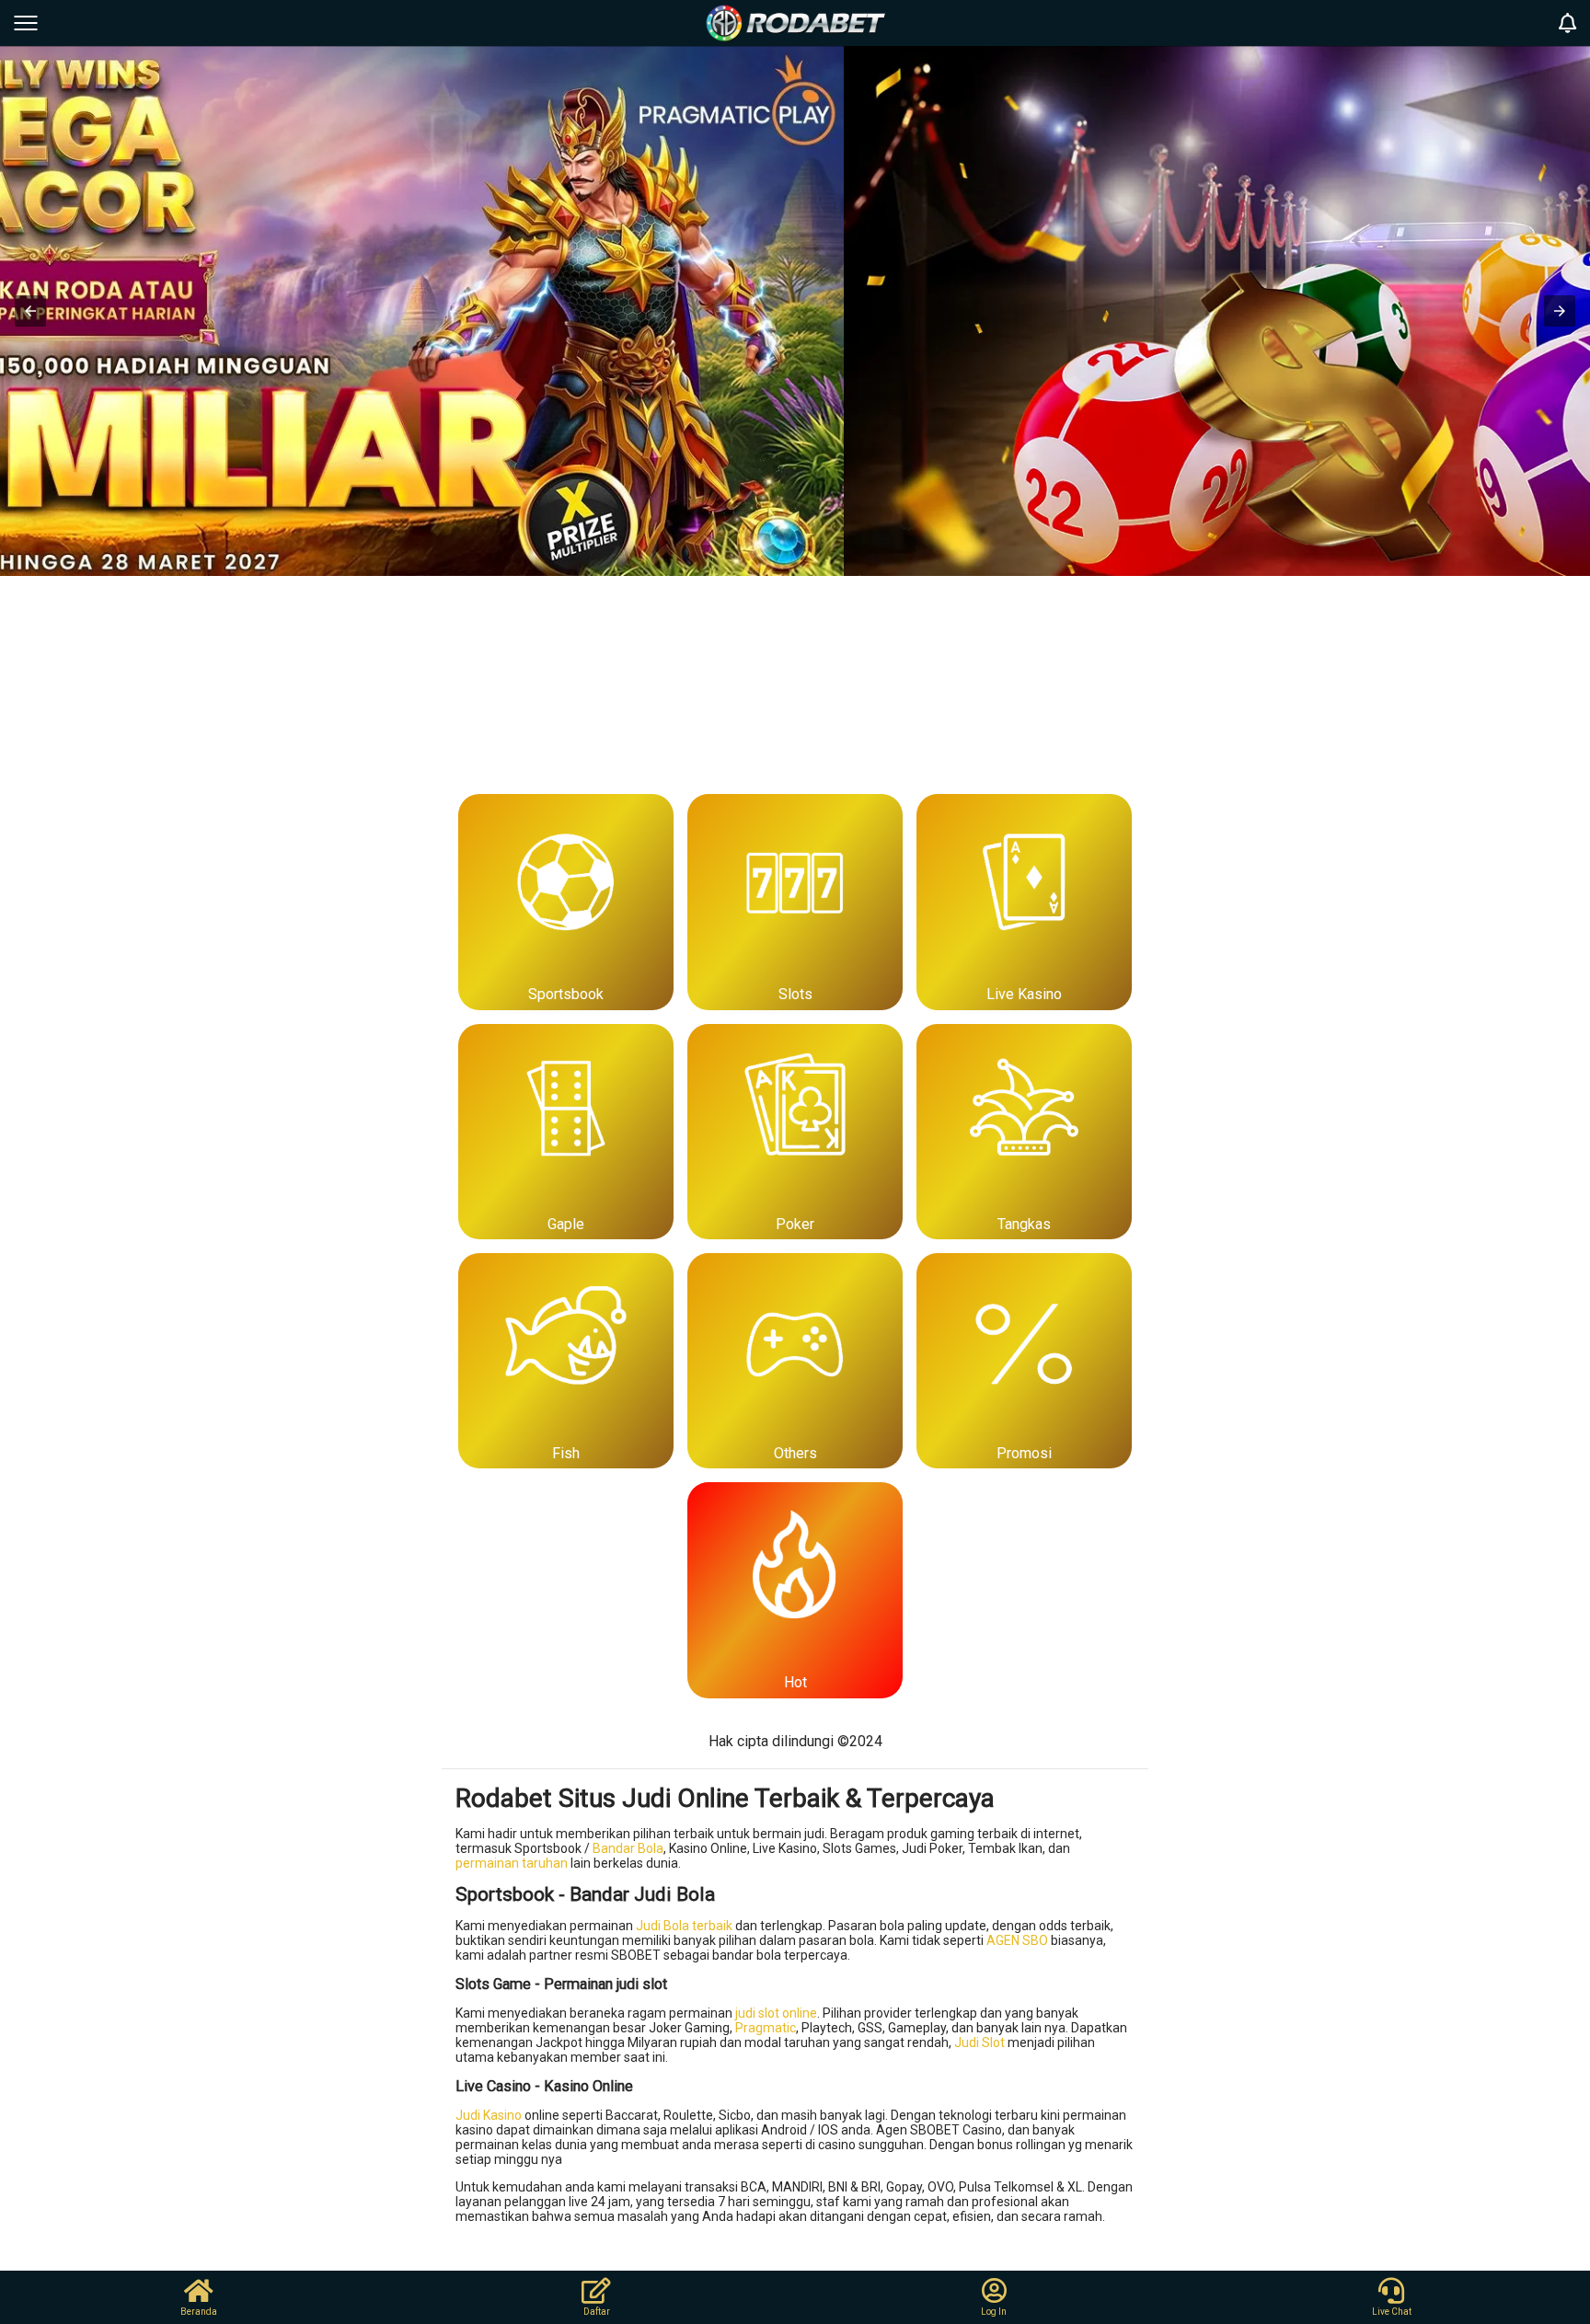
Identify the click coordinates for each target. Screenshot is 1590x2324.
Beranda (199, 2312)
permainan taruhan (512, 1863)
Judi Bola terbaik (684, 1926)
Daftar (597, 2312)
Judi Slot (979, 2042)
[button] (30, 311)
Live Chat (1392, 2312)
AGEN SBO (1017, 1940)
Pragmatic (766, 2028)
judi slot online (776, 2013)
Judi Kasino (489, 2115)
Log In (994, 2312)
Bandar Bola (628, 1848)
